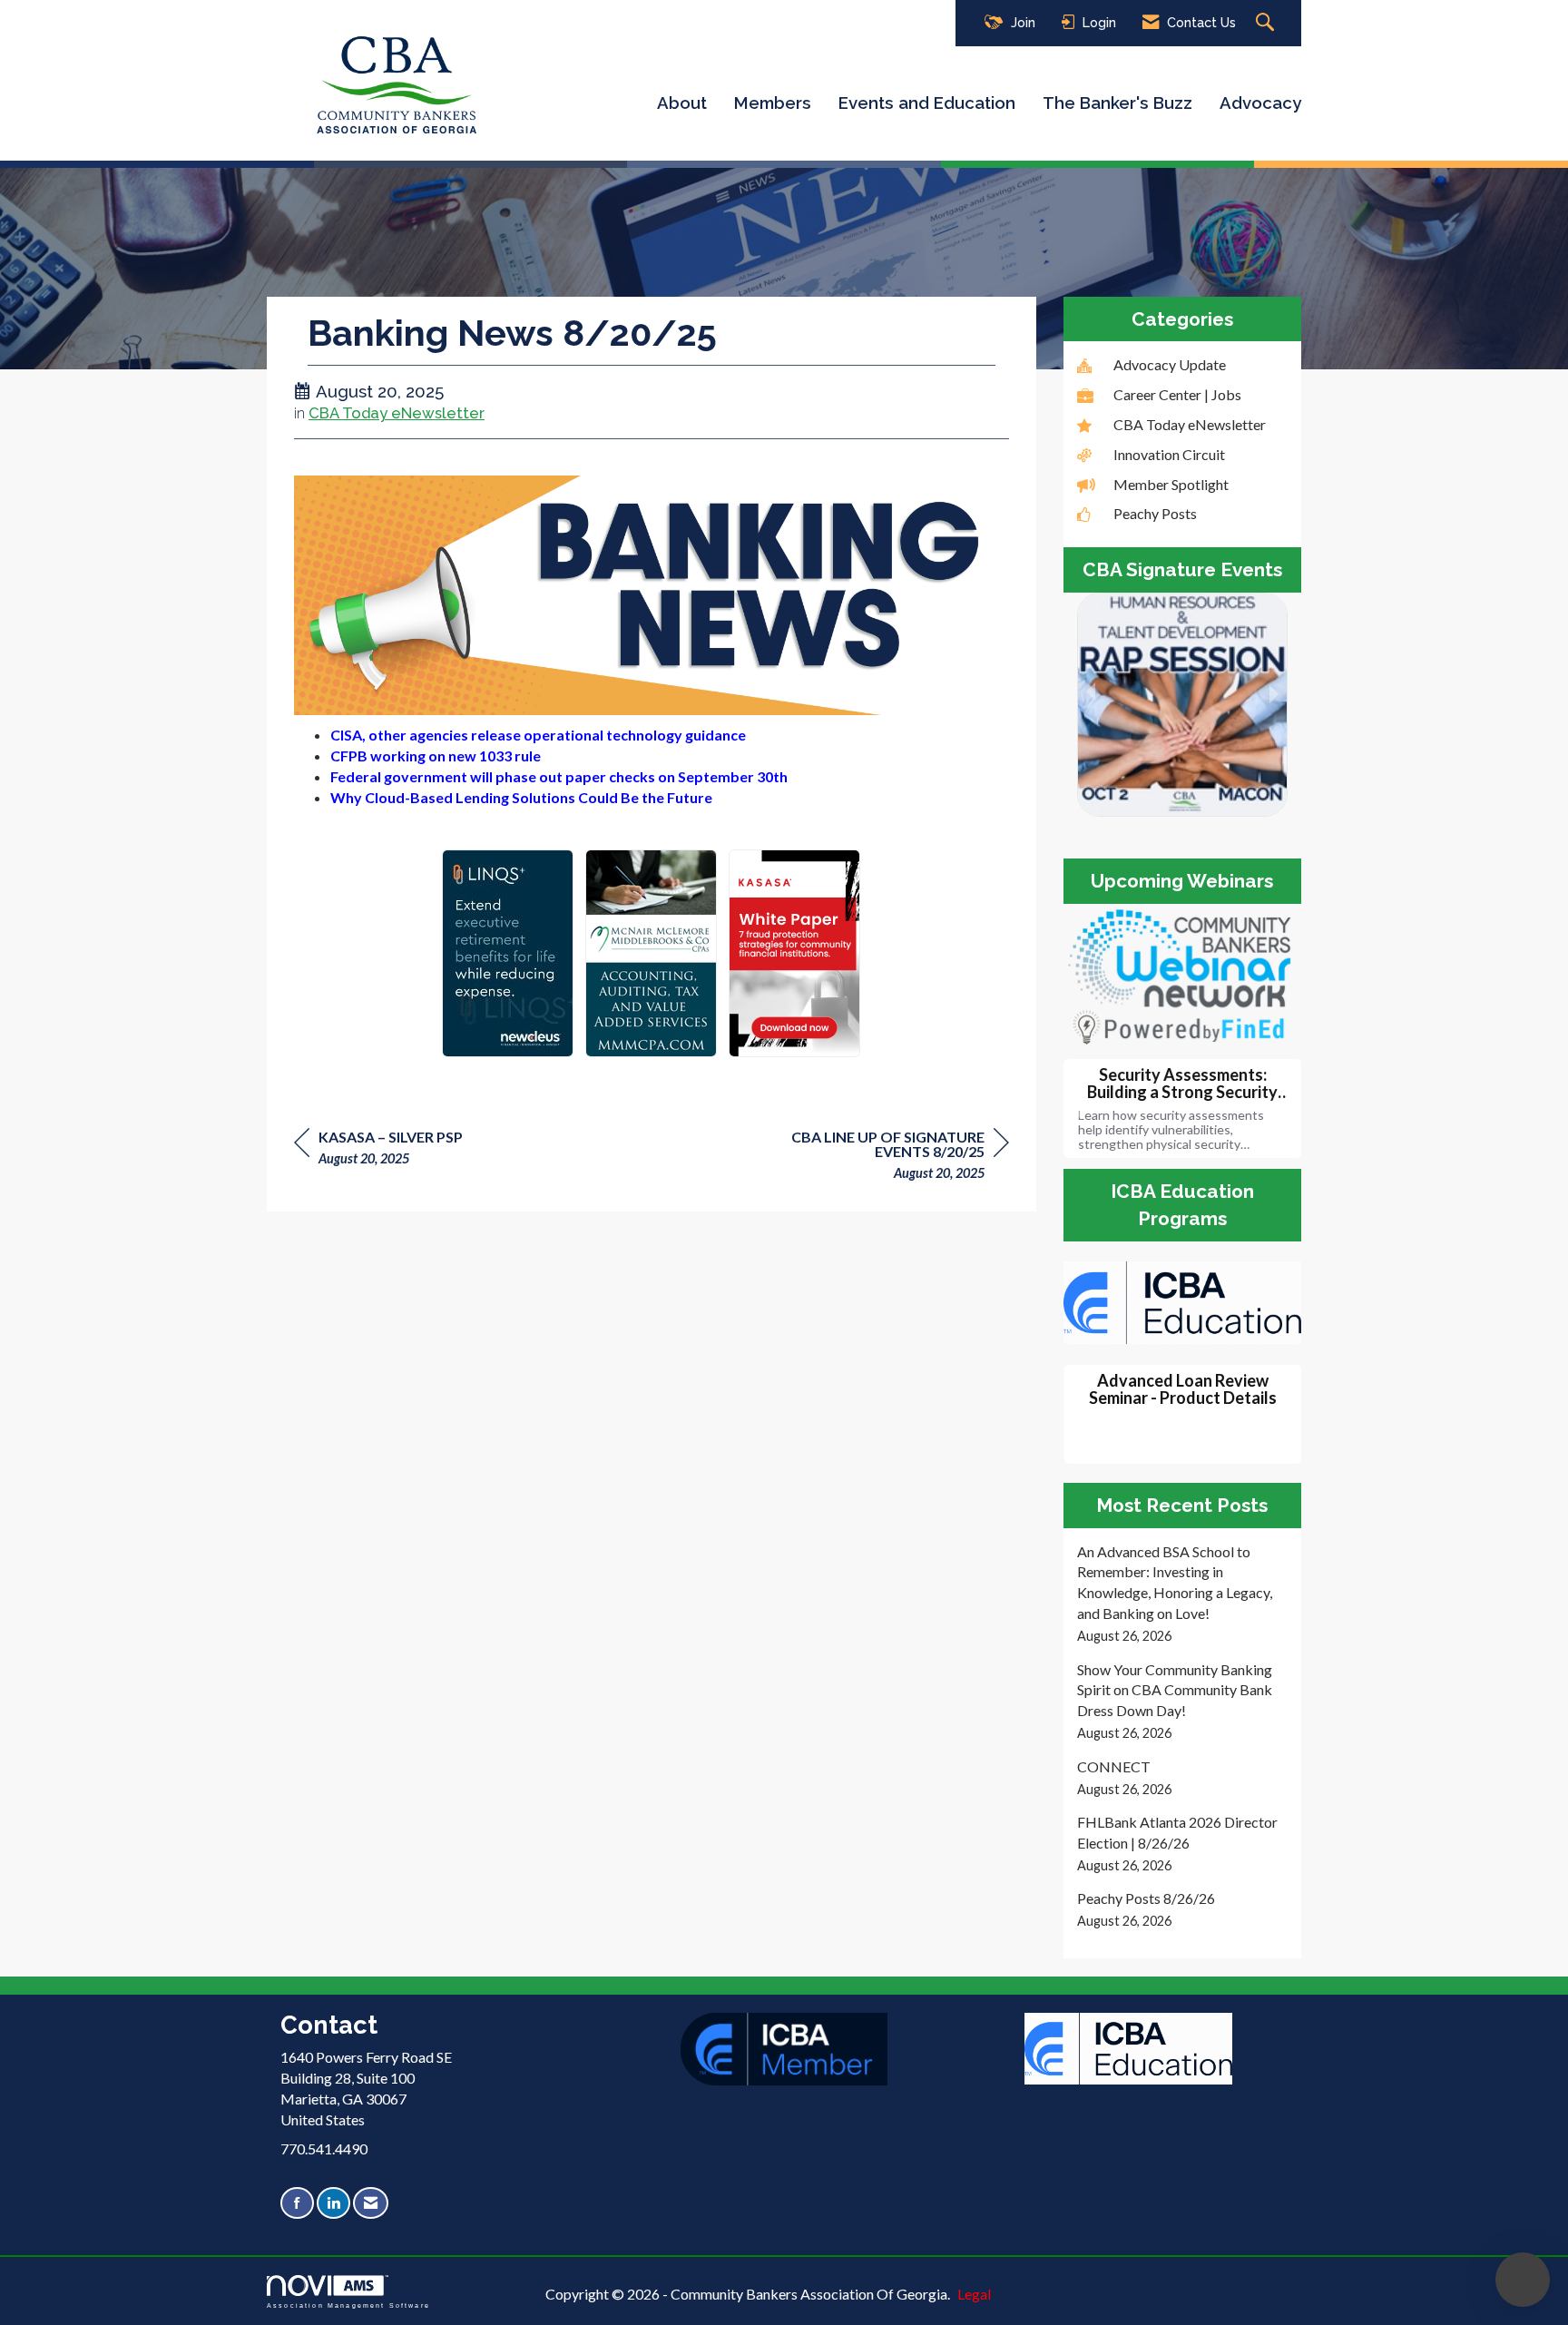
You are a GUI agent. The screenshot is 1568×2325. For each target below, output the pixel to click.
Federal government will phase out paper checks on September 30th (559, 776)
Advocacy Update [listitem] (1170, 364)
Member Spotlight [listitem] (1171, 484)
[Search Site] (1267, 23)
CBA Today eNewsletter (397, 413)
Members (773, 103)
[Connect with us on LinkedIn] (333, 2203)
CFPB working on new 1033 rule (436, 755)
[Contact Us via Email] (371, 2203)
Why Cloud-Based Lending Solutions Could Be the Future (521, 797)
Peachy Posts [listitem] (1155, 513)
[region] (873, 1158)
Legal (974, 2294)
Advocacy (1260, 103)
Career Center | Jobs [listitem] (1177, 394)
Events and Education (927, 103)
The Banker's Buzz (1117, 103)
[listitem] (1183, 1594)
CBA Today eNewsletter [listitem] (1190, 424)
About (682, 103)
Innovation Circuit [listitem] (1169, 454)
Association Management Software (348, 2305)
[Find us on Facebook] (297, 2203)
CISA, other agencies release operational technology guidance (538, 735)
